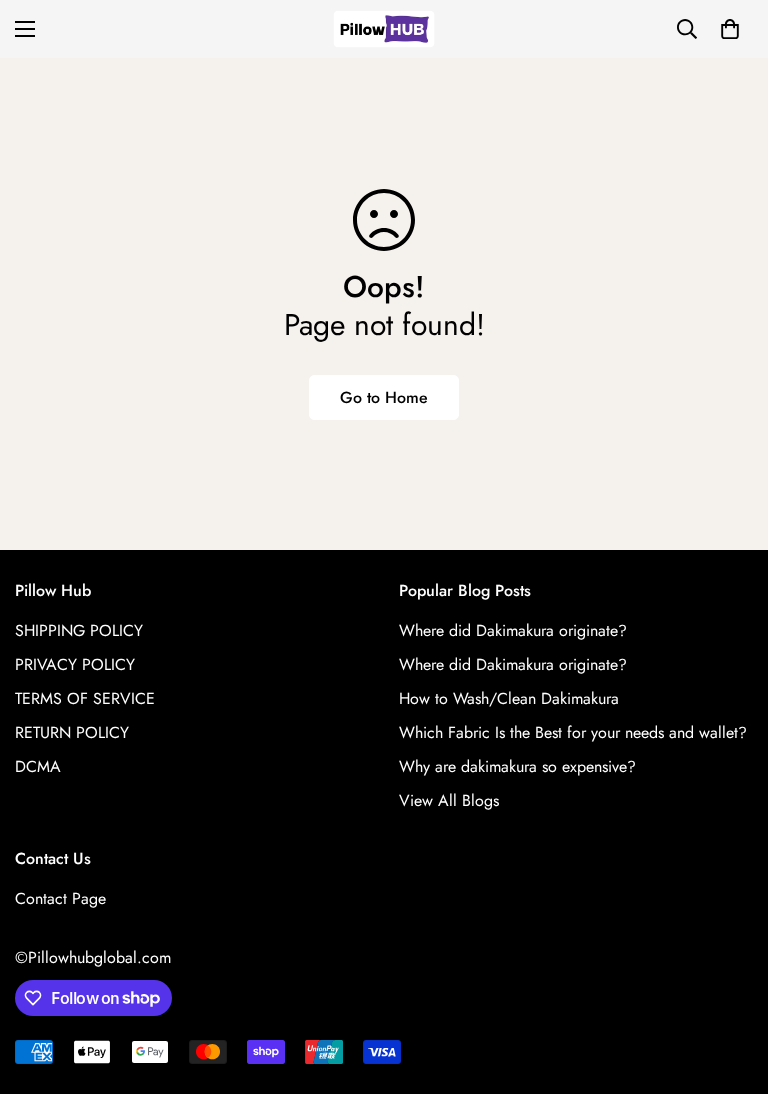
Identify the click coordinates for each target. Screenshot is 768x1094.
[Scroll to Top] (729, 985)
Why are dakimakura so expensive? (517, 766)
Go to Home (384, 397)
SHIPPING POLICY (79, 630)
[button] (730, 29)
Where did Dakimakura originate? (513, 630)
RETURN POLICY (72, 732)
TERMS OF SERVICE (85, 698)
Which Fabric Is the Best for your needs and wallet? (573, 732)
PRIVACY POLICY (75, 664)
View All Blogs (449, 800)
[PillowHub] (384, 29)
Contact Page (60, 898)
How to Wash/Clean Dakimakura (509, 698)
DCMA (38, 766)
